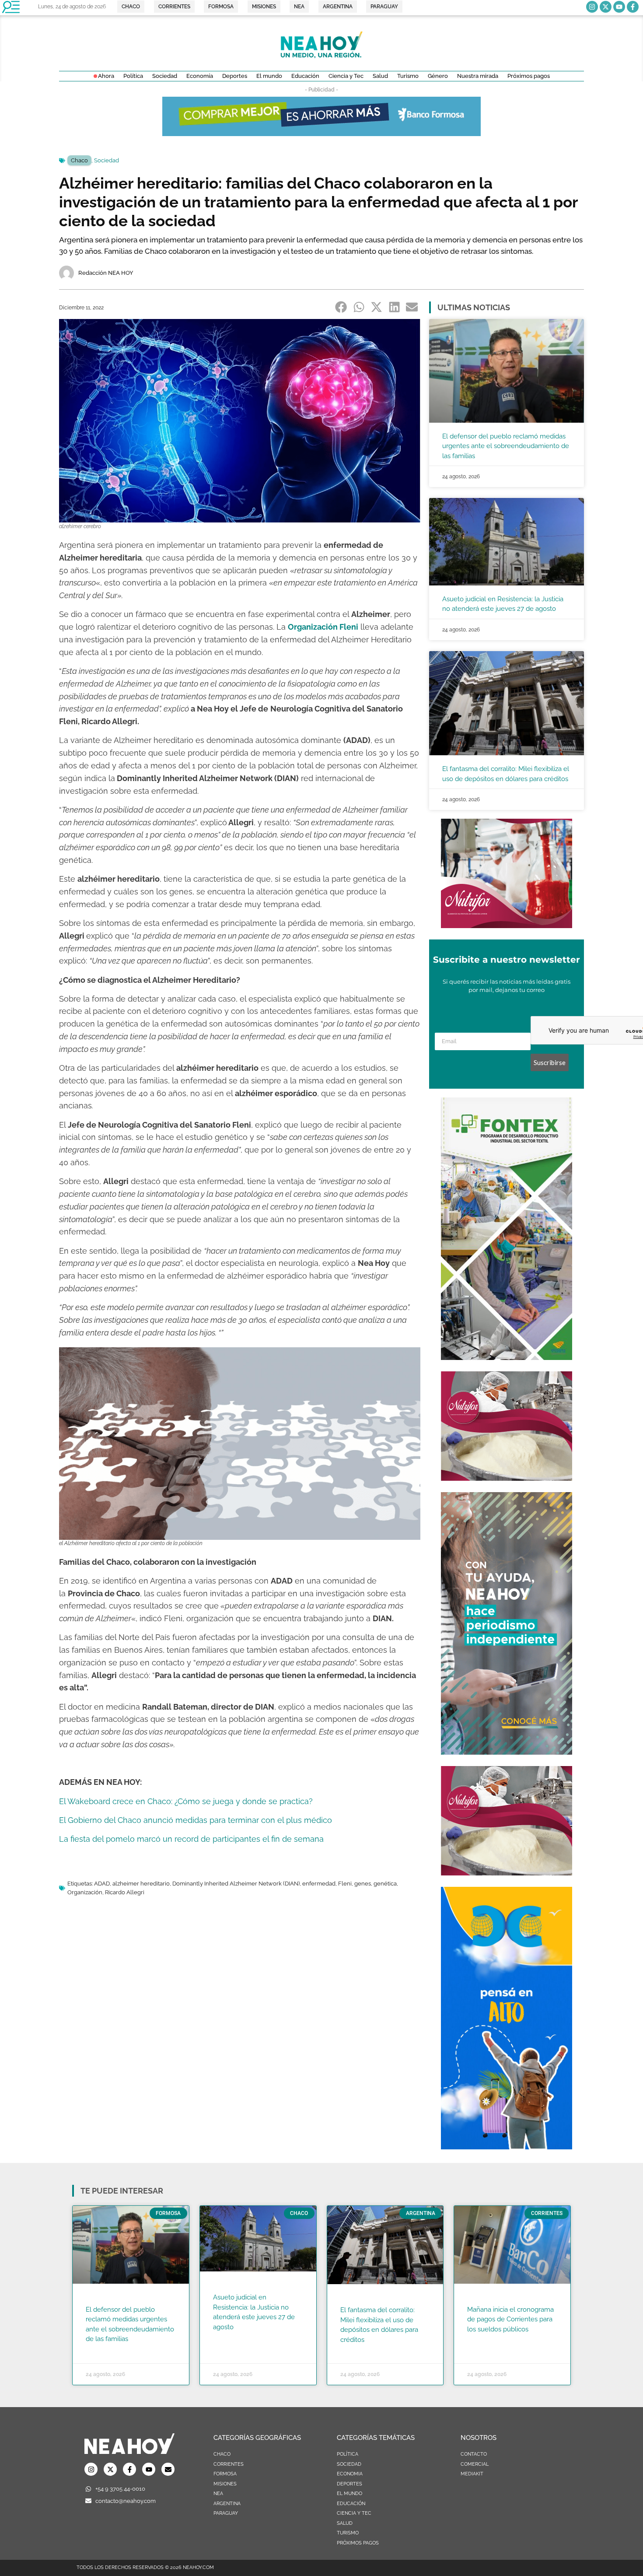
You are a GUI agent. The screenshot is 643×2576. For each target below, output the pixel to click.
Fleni (345, 1884)
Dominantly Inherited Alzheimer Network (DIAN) (236, 1884)
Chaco (79, 160)
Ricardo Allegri (125, 1892)
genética (385, 1884)
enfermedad (319, 1884)
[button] (341, 307)
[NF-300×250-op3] (507, 1478)
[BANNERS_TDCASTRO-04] (507, 2147)
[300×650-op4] (507, 1357)
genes (363, 1884)
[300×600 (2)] (507, 1752)
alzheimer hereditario (141, 1884)
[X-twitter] (606, 7)
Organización (85, 1892)
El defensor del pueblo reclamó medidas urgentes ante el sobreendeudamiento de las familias (506, 446)
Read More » (103, 2350)
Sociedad (107, 160)
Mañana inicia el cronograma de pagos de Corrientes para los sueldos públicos (510, 2319)
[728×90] (321, 133)
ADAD (102, 1884)
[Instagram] (592, 7)
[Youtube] (619, 7)
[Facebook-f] (633, 7)
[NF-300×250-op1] (507, 925)
